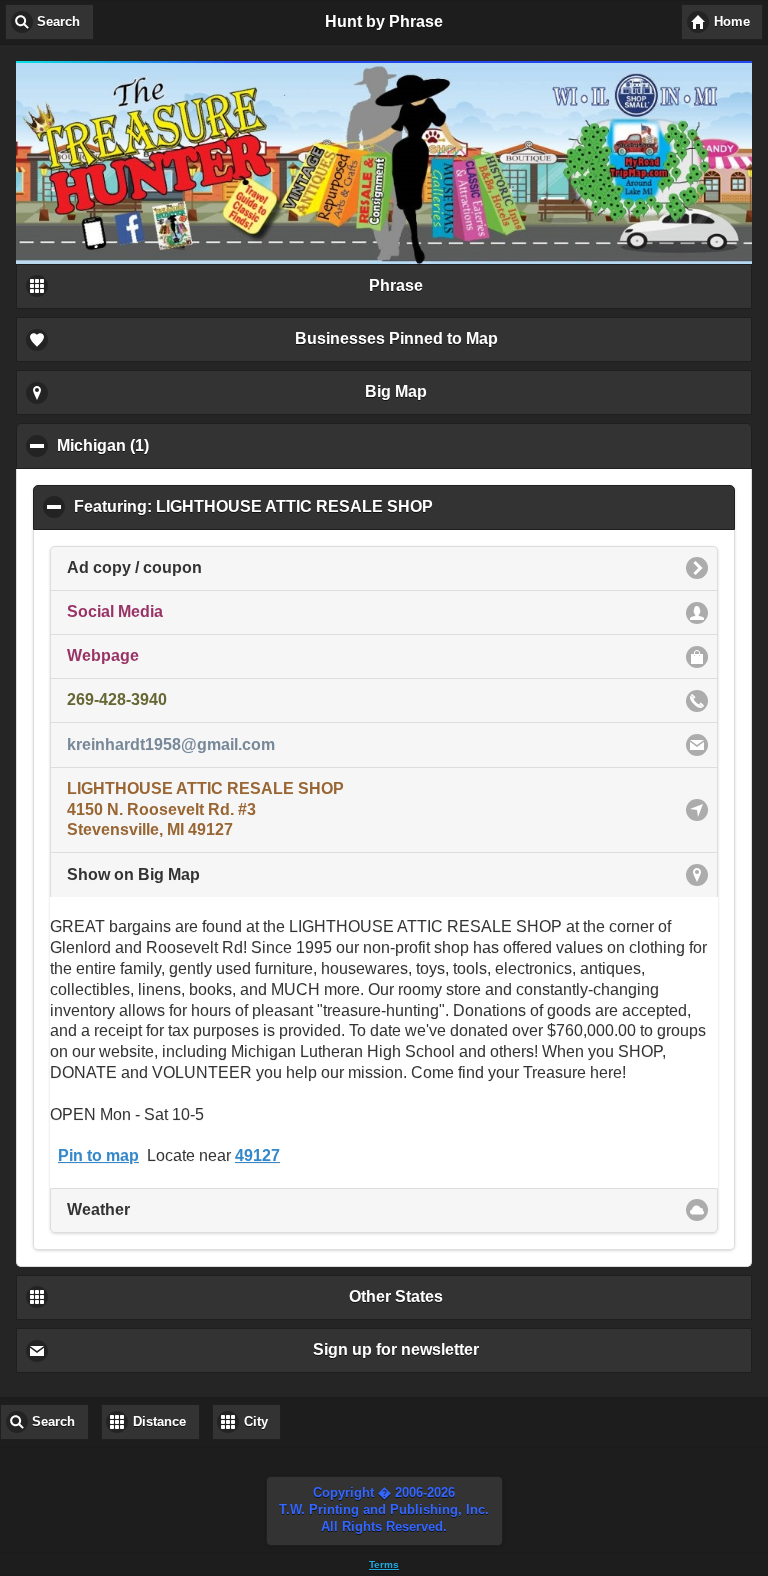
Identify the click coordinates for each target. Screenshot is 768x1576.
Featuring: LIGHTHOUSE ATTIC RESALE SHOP (350, 506)
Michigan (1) (199, 445)
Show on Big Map (133, 874)
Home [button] (732, 22)
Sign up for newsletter (396, 1349)
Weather (98, 1209)
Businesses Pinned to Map (396, 338)
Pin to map (98, 1155)
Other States (396, 1296)
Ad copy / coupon (134, 567)
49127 (257, 1155)
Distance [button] (159, 1422)
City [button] (256, 1422)
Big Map (396, 391)
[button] (384, 1511)
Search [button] (58, 22)
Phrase (396, 285)
